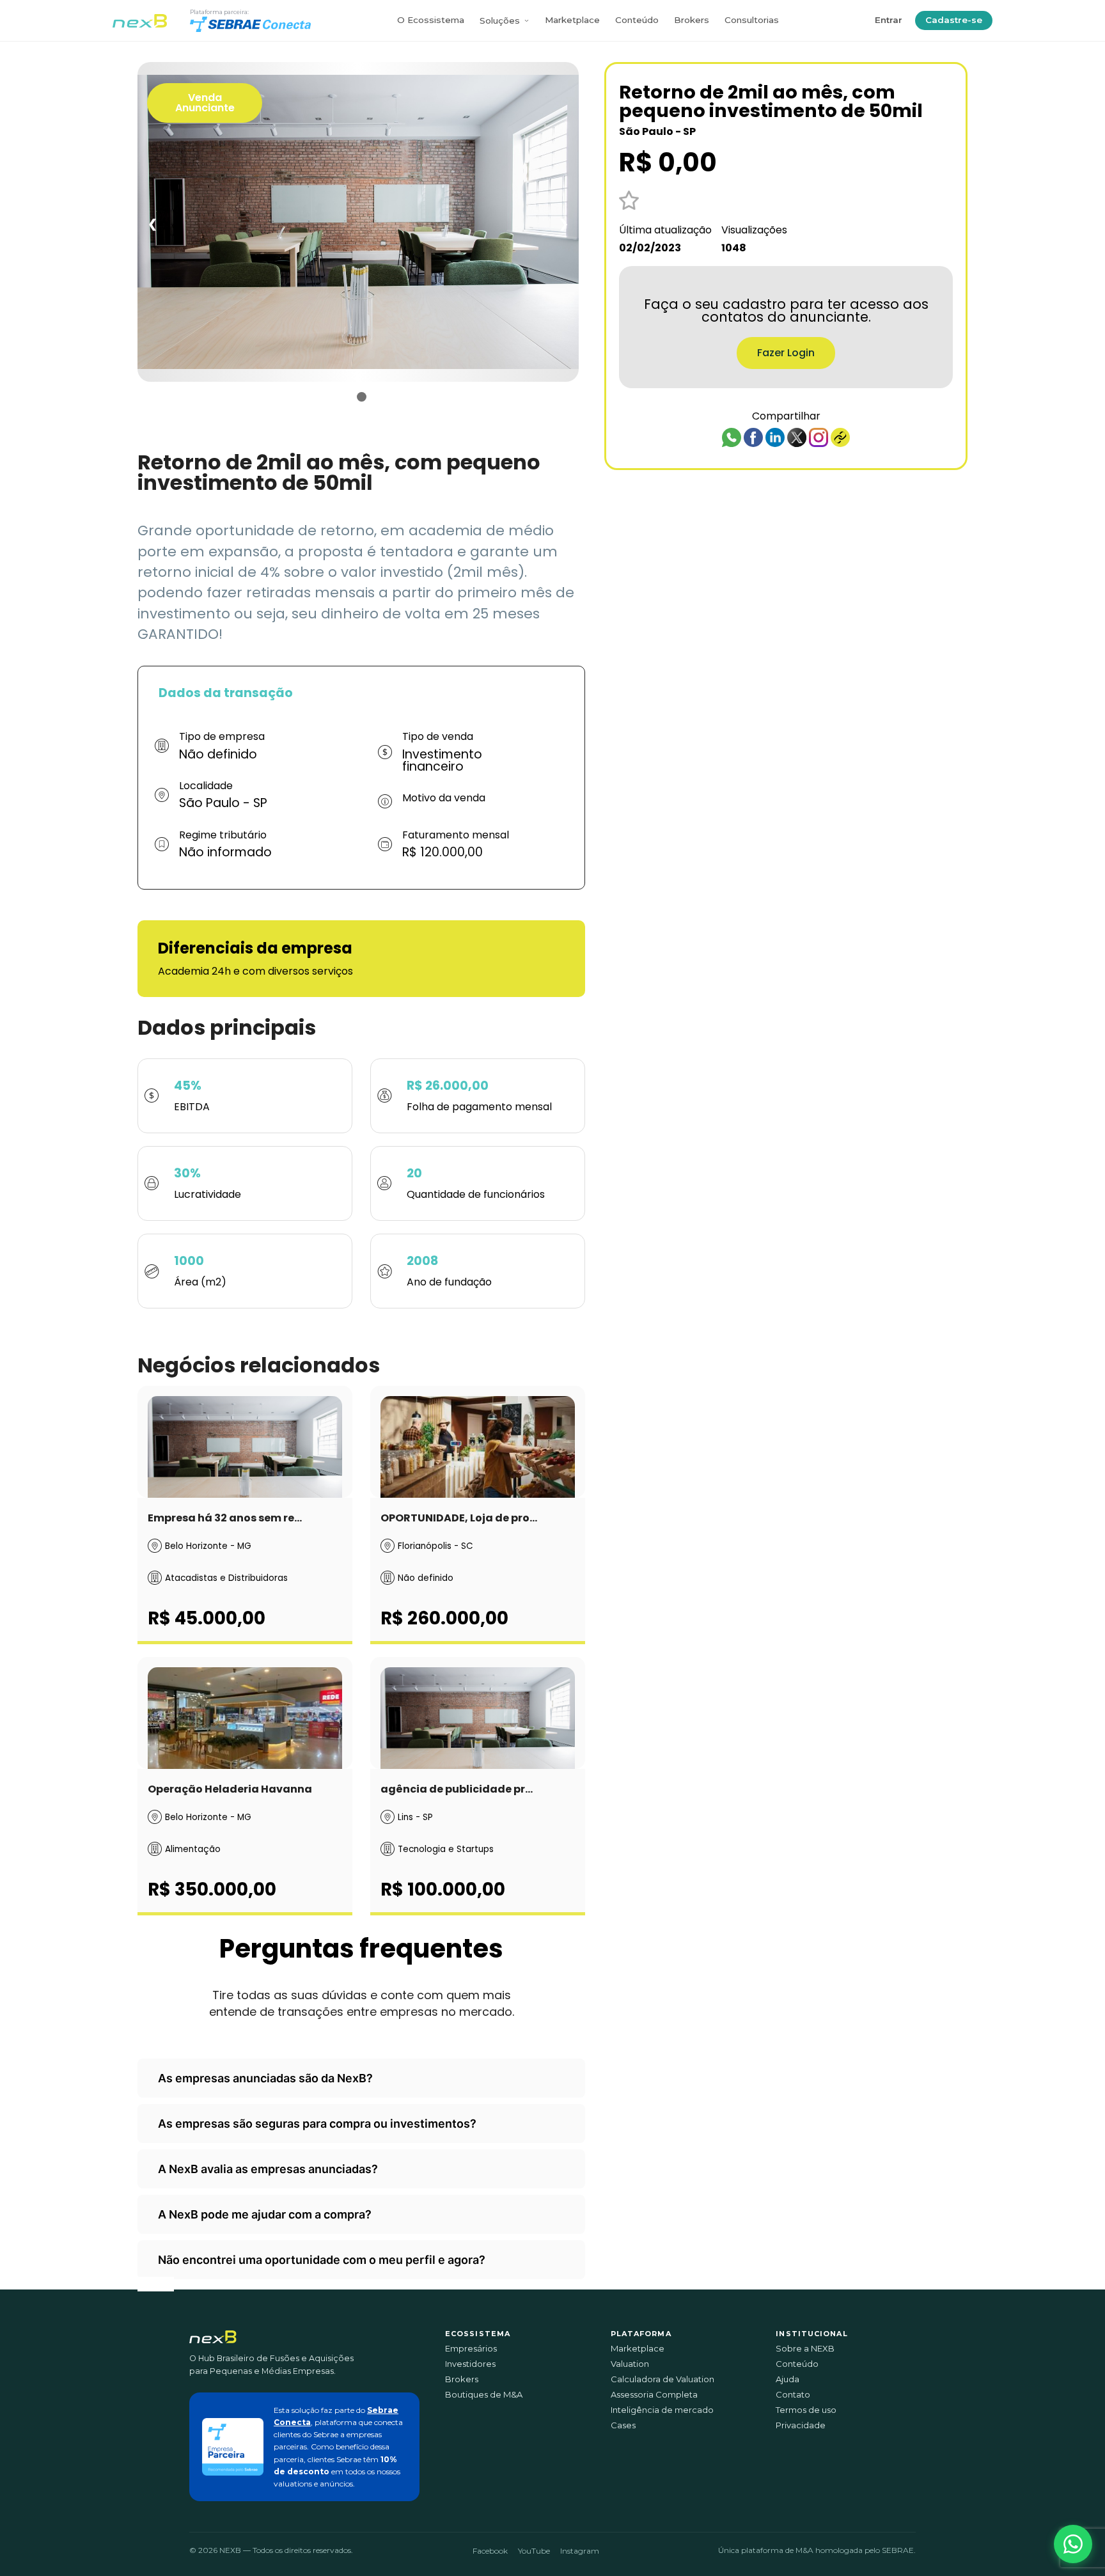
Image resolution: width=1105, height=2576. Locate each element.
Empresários (471, 2349)
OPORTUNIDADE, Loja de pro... (459, 1518)
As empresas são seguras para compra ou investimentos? (317, 2124)
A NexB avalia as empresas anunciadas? (268, 2169)
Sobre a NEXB (805, 2349)
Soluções (500, 20)
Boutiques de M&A (484, 2395)
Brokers (692, 20)
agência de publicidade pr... (457, 1789)
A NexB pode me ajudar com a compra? (265, 2214)
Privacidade (801, 2425)
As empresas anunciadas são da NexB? (265, 2078)
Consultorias (752, 20)
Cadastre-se (954, 20)
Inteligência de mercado (662, 2410)
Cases (623, 2425)
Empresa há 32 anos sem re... (225, 1518)
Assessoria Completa (654, 2395)
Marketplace (572, 20)
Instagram (580, 2551)
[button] (1073, 2544)
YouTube (534, 2551)
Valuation (630, 2364)
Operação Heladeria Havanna (230, 1789)
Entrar (889, 20)
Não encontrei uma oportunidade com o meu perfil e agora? (322, 2260)
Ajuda (788, 2379)
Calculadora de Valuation (662, 2379)
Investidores (470, 2364)
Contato (793, 2395)
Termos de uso (806, 2410)
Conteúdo (637, 20)
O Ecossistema (431, 20)
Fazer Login (786, 353)
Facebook (490, 2551)
